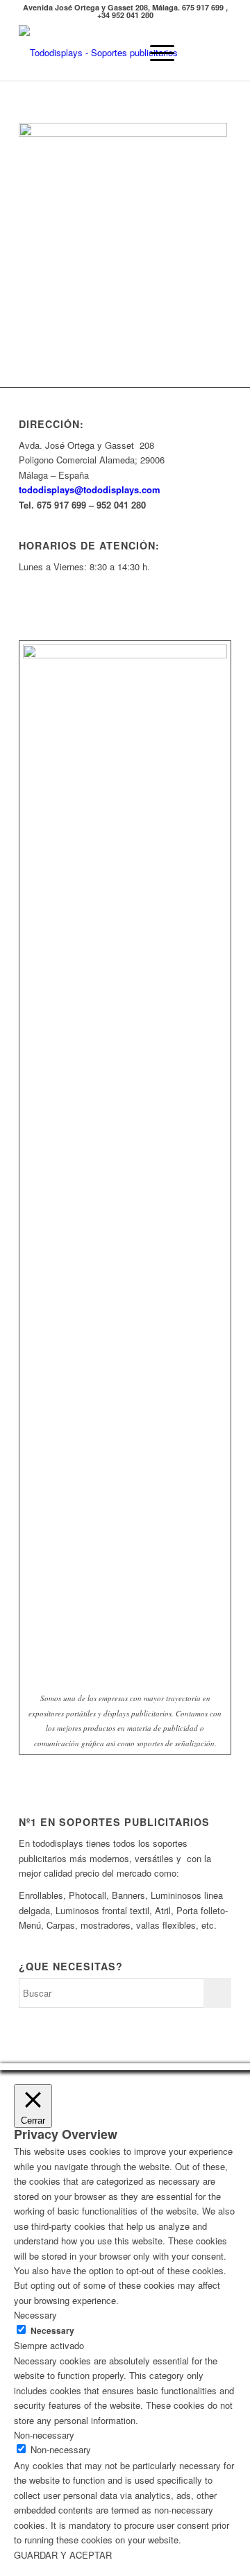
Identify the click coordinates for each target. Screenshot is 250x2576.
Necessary (52, 2331)
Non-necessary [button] (44, 2435)
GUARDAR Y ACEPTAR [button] (63, 2555)
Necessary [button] (35, 2315)
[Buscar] (123, 53)
